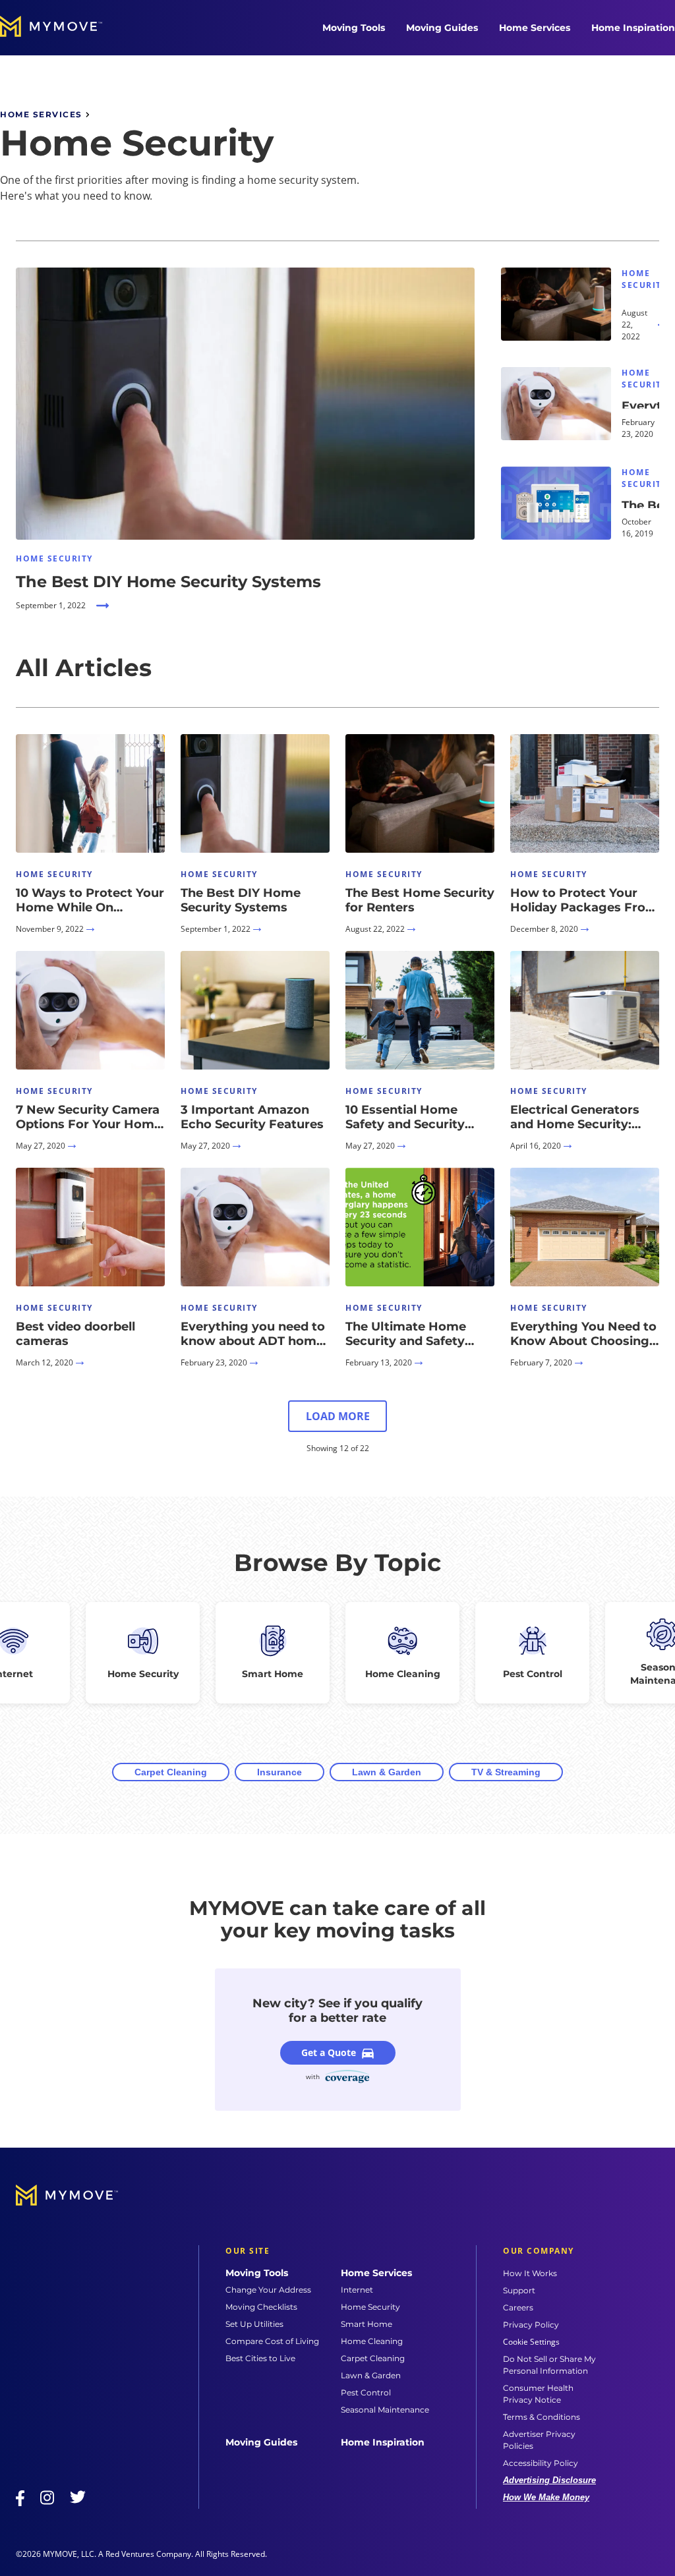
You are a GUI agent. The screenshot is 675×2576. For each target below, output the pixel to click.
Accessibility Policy (541, 2463)
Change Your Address (268, 2290)
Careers (518, 2307)
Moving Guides (442, 28)
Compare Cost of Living (272, 2341)
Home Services (535, 28)
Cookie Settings (531, 2342)
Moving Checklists (261, 2307)
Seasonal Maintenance (385, 2410)
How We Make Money (546, 2497)
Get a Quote (329, 2052)
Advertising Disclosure (549, 2480)
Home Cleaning (372, 2341)
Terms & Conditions (542, 2417)
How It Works (530, 2273)
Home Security (370, 2307)
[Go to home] (65, 28)
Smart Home (367, 2324)
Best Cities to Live (260, 2358)
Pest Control (366, 2392)
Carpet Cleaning (171, 1772)
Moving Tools (354, 28)
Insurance (279, 1772)
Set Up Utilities (254, 2324)
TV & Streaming (506, 1772)
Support (519, 2290)
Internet (357, 2290)
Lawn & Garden (387, 1772)
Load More (338, 1416)
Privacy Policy (531, 2325)
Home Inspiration (633, 28)
